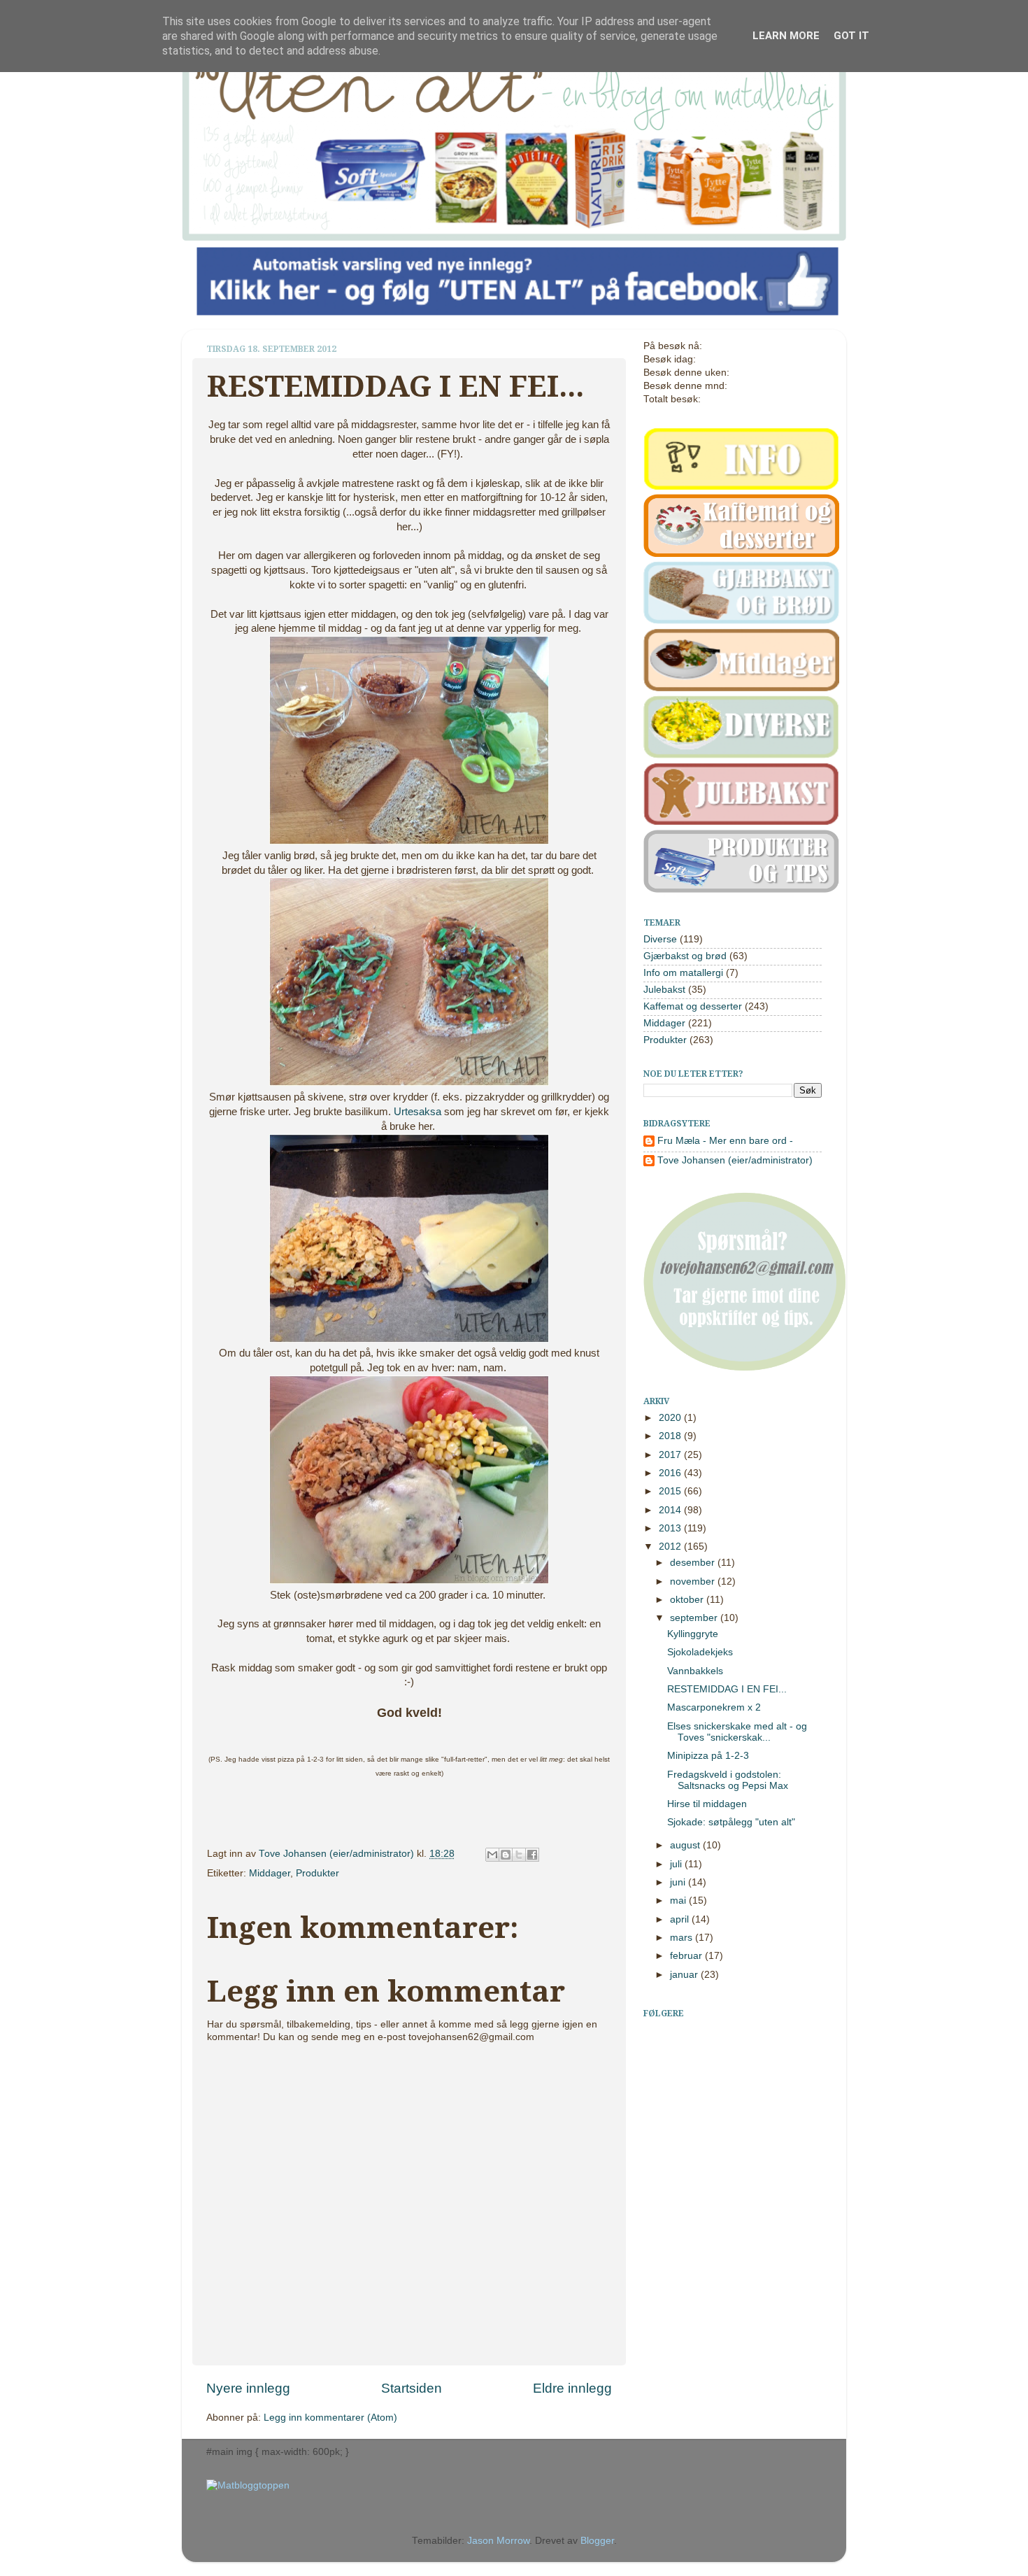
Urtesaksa (417, 1112)
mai (679, 1901)
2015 (671, 1491)
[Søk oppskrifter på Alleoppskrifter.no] (248, 2485)
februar (687, 1956)
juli (677, 1864)
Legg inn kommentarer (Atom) (330, 2418)
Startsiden (412, 2388)
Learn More (786, 36)
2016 (671, 1473)
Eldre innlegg (572, 2388)
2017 (671, 1455)
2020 (671, 1418)
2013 (671, 1528)
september (695, 1618)
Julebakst (664, 990)
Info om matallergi (683, 973)
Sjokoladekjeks (700, 1652)
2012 (671, 1547)
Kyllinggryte (693, 1634)
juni (679, 1882)
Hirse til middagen (707, 1804)
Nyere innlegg (248, 2388)
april (681, 1919)
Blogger (597, 2541)
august (686, 1845)
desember (694, 1563)
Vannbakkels (695, 1671)
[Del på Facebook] (532, 1855)
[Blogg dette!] (506, 1855)
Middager (270, 1873)
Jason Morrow (498, 2541)
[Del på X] (519, 1855)
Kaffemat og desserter (693, 1006)
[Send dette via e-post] (492, 1855)
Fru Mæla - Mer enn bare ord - (725, 1141)
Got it (851, 36)
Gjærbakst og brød (685, 956)
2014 (671, 1510)
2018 (671, 1436)
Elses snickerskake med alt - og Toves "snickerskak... (737, 1732)
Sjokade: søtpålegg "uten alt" (731, 1822)
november (694, 1581)
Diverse (660, 939)
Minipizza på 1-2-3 (708, 1756)
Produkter (317, 1873)
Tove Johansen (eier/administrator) (338, 1854)
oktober (688, 1600)
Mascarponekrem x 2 (714, 1707)
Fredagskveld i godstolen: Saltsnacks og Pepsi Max (728, 1780)
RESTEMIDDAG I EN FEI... (727, 1689)
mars (683, 1938)
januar (685, 1975)
